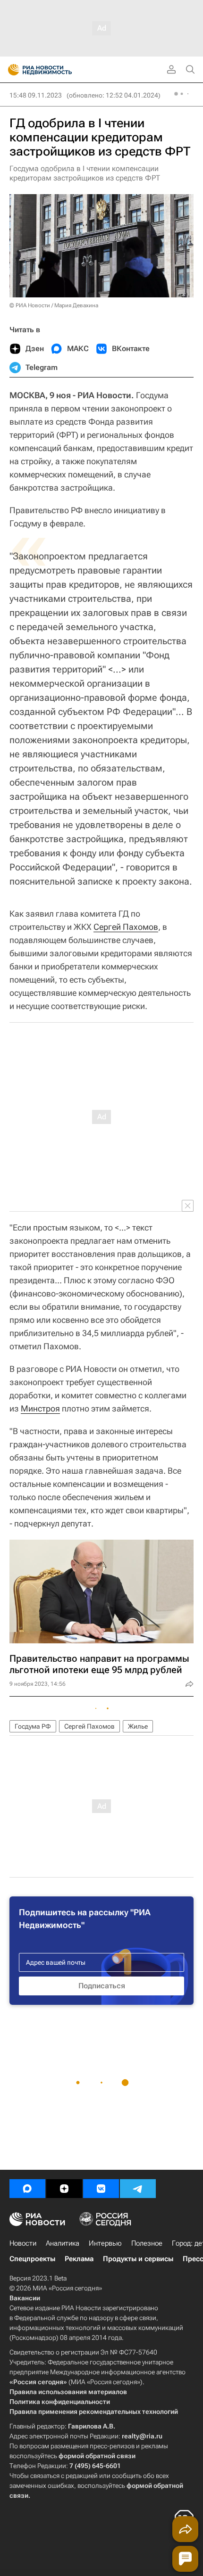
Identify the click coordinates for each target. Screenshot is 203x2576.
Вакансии (25, 2298)
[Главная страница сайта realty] (57, 70)
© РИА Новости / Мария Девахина (54, 305)
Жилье (138, 1726)
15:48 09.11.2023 (36, 95)
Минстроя (40, 1408)
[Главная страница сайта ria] (11, 70)
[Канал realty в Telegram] (138, 2189)
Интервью (105, 2243)
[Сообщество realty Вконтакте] (101, 2189)
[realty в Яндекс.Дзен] (64, 2189)
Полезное (147, 2243)
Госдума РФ (33, 1726)
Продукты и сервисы (138, 2259)
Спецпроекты (32, 2259)
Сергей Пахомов (126, 927)
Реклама (79, 2259)
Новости (23, 2243)
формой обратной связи (97, 2456)
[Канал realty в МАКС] (27, 2189)
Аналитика (63, 2243)
